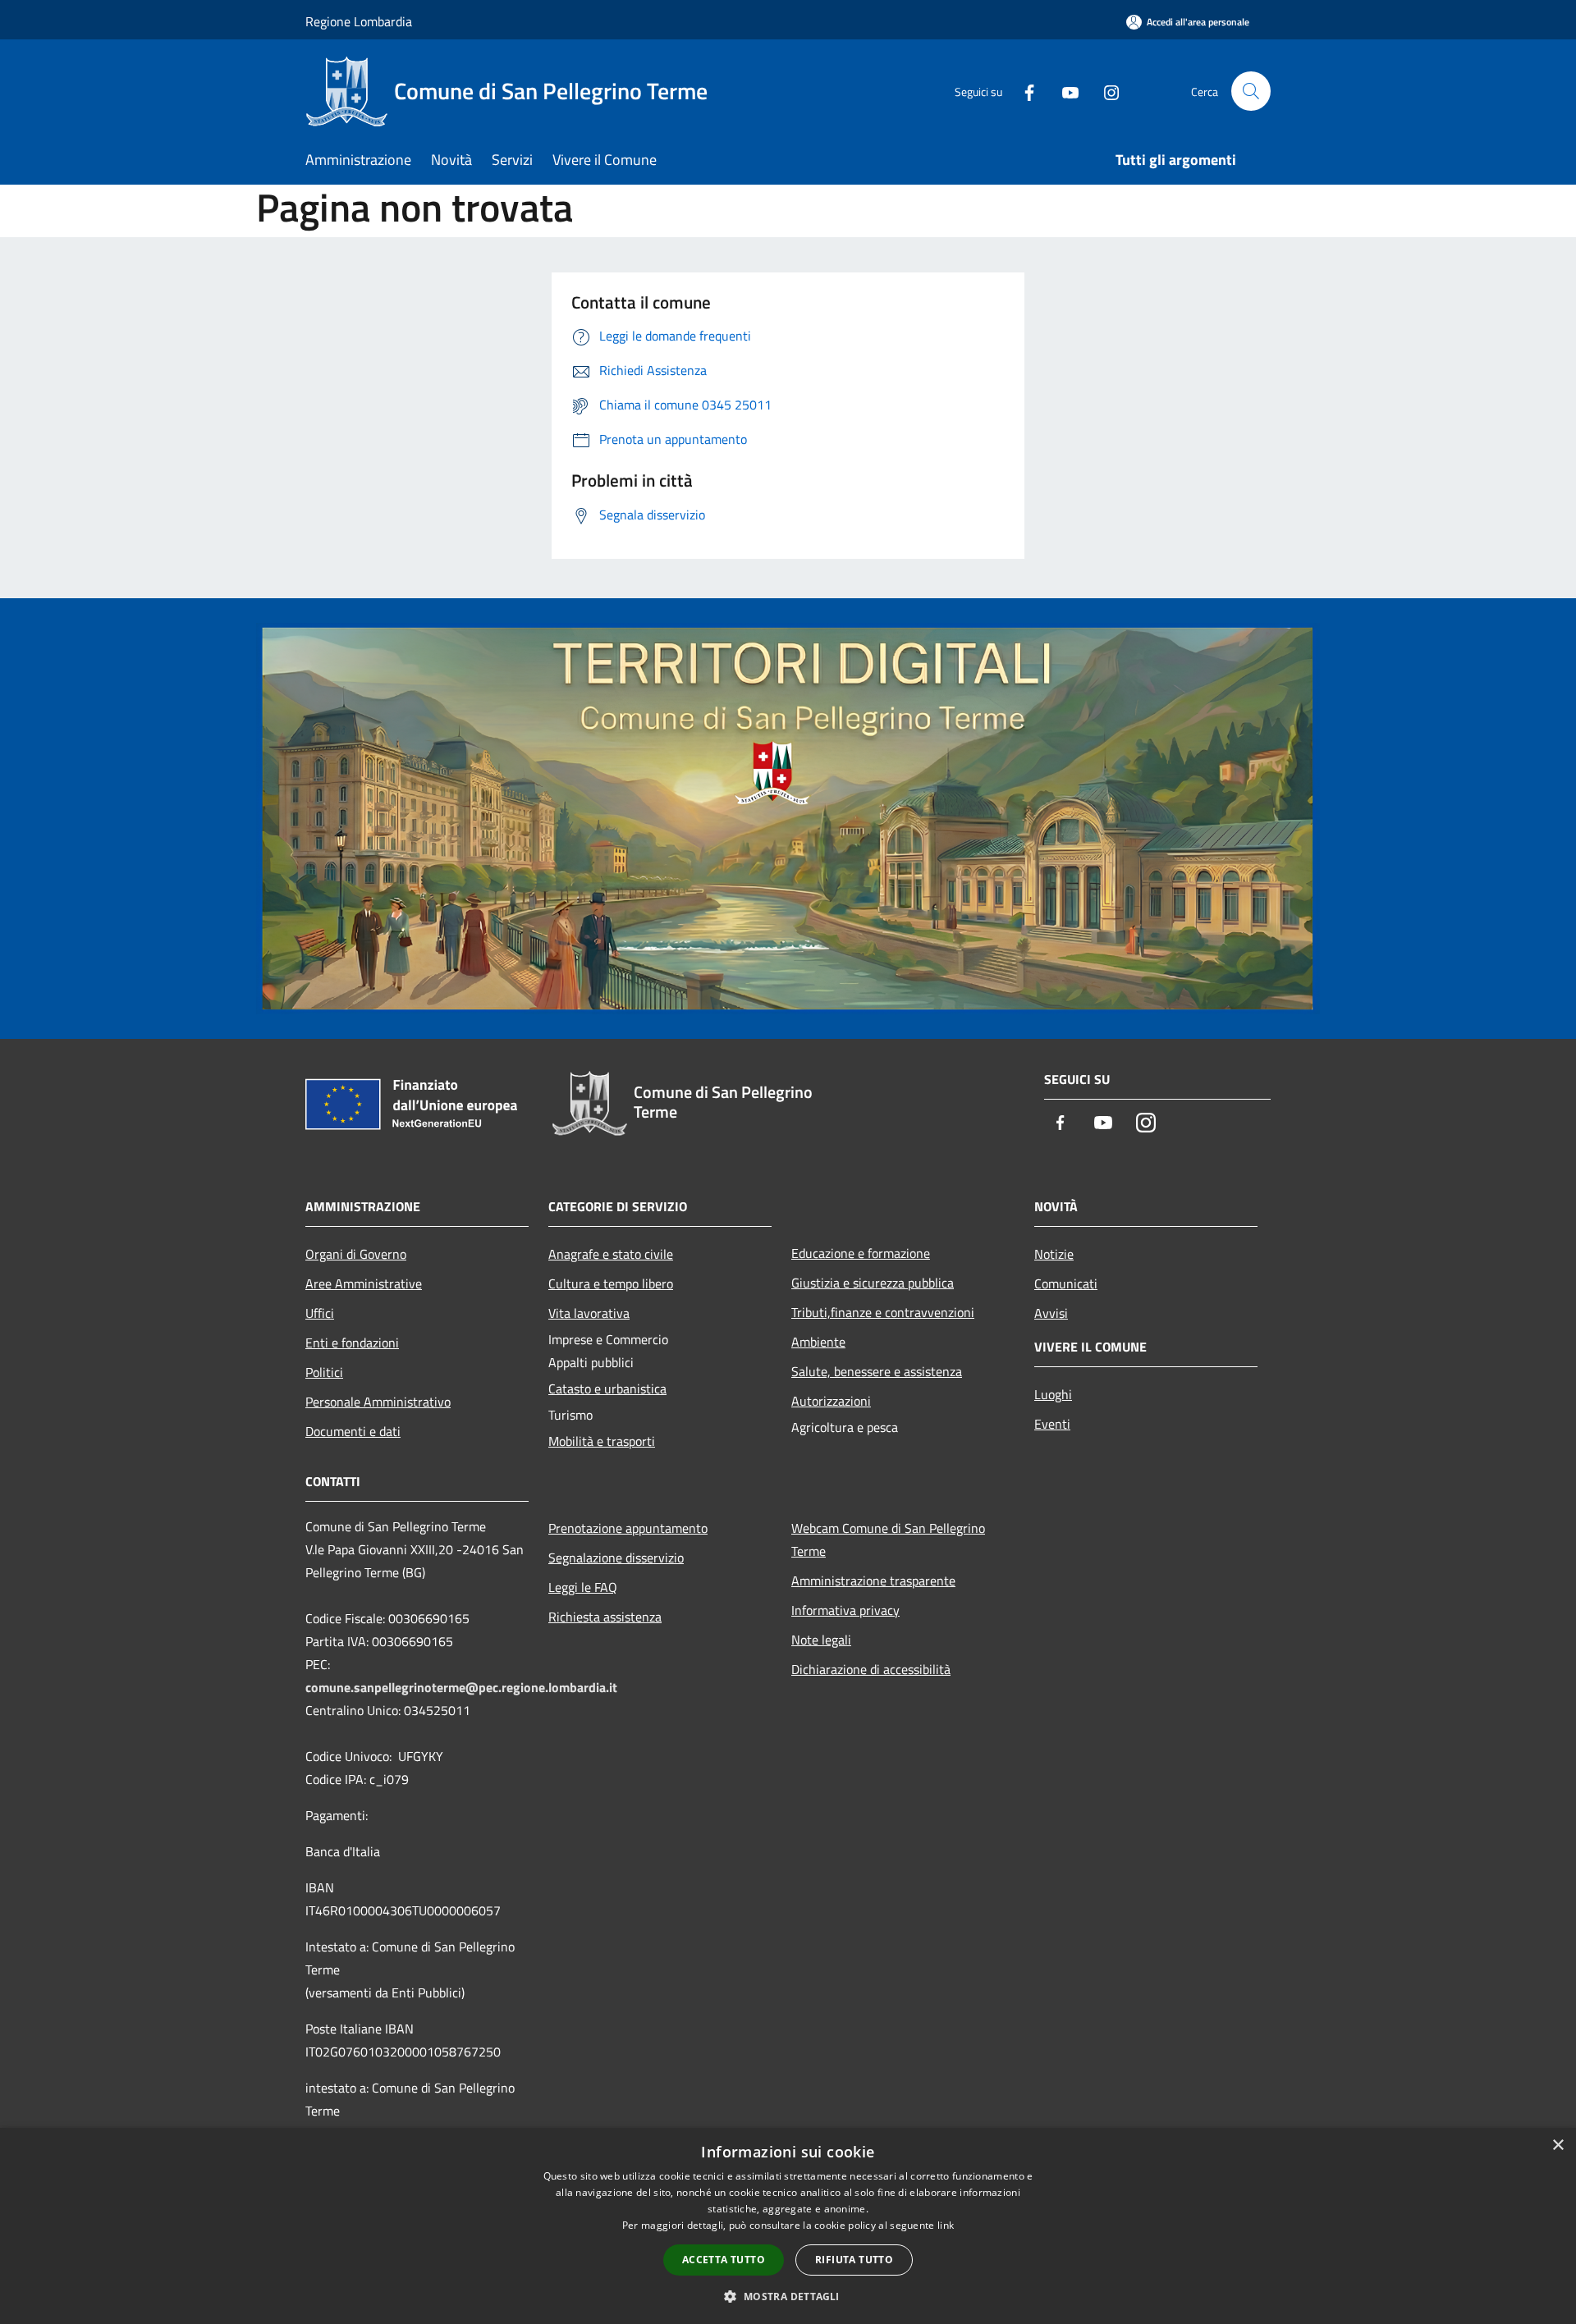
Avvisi (1051, 1313)
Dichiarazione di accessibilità (871, 1669)
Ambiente (818, 1342)
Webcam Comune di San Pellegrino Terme (888, 1539)
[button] (788, 2296)
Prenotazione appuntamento (628, 1528)
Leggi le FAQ (583, 1587)
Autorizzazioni (831, 1401)
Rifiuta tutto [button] (854, 2260)
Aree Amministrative (364, 1283)
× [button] (1558, 2146)
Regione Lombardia (359, 21)
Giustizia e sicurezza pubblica (873, 1283)
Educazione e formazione (861, 1253)
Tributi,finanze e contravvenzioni (883, 1312)
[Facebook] (1023, 91)
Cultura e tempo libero (611, 1283)
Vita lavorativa (589, 1313)
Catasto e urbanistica (607, 1388)
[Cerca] (1251, 91)
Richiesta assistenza (605, 1617)
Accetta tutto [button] (724, 2260)
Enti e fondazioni (352, 1343)
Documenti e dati (353, 1431)
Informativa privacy (845, 1610)
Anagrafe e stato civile (611, 1254)
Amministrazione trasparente (873, 1581)
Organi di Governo (356, 1254)
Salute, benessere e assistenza (877, 1371)
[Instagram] (1105, 91)
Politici (324, 1372)
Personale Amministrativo (378, 1402)
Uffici (320, 1313)
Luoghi (1053, 1394)
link (946, 2225)
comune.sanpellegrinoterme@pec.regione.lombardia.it (461, 1687)
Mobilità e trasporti (602, 1441)
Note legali (821, 1640)
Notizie (1054, 1254)
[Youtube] (1064, 91)
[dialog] (788, 2226)
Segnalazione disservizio (616, 1558)
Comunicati (1066, 1283)
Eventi (1052, 1424)
